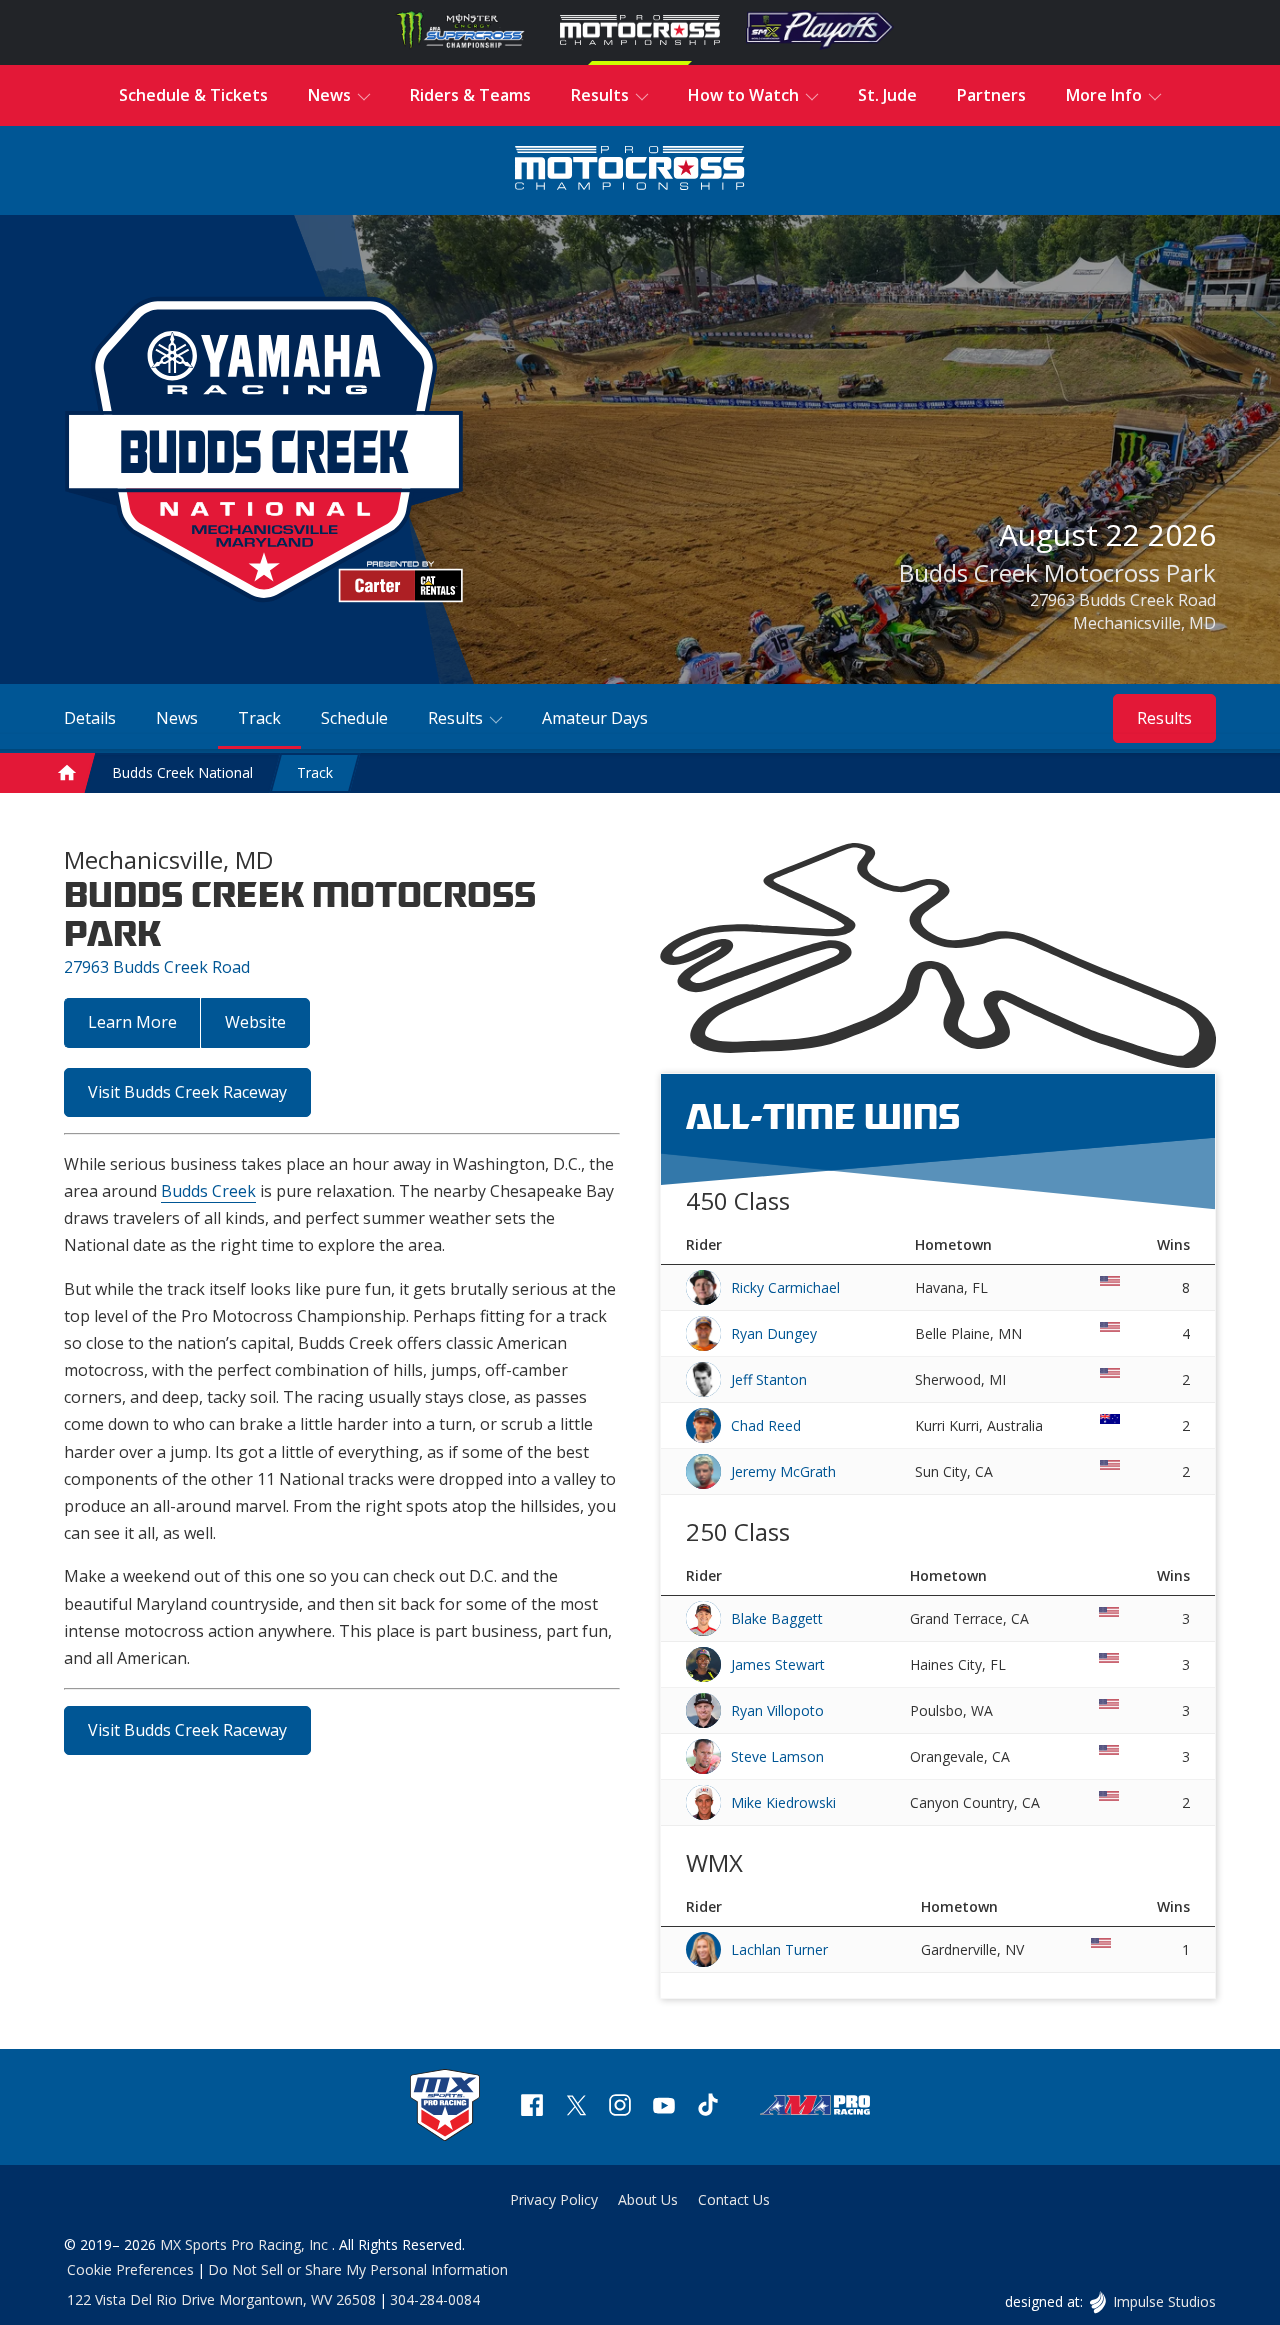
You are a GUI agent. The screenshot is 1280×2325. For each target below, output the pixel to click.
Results (1164, 718)
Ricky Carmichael (785, 1287)
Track (315, 772)
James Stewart (778, 1664)
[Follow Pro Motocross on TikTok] (708, 2107)
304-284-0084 (435, 2299)
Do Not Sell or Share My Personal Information (358, 2269)
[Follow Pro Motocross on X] (576, 2107)
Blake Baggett (777, 1618)
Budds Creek (208, 1191)
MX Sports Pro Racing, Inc (246, 2244)
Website (255, 1022)
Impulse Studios (1164, 2301)
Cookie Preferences (130, 2269)
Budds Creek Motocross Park (1057, 572)
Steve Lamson (777, 1756)
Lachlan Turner (779, 1949)
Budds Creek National (182, 772)
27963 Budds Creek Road (157, 967)
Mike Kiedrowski (783, 1802)
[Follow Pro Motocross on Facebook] (532, 2107)
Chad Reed (766, 1425)
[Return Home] (630, 170)
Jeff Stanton (769, 1379)
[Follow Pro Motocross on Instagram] (620, 2107)
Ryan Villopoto (777, 1710)
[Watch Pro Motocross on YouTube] (664, 2107)
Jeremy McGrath (783, 1471)
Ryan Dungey (774, 1333)
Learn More (132, 1022)
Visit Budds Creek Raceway (187, 1092)
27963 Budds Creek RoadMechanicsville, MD (1123, 611)
